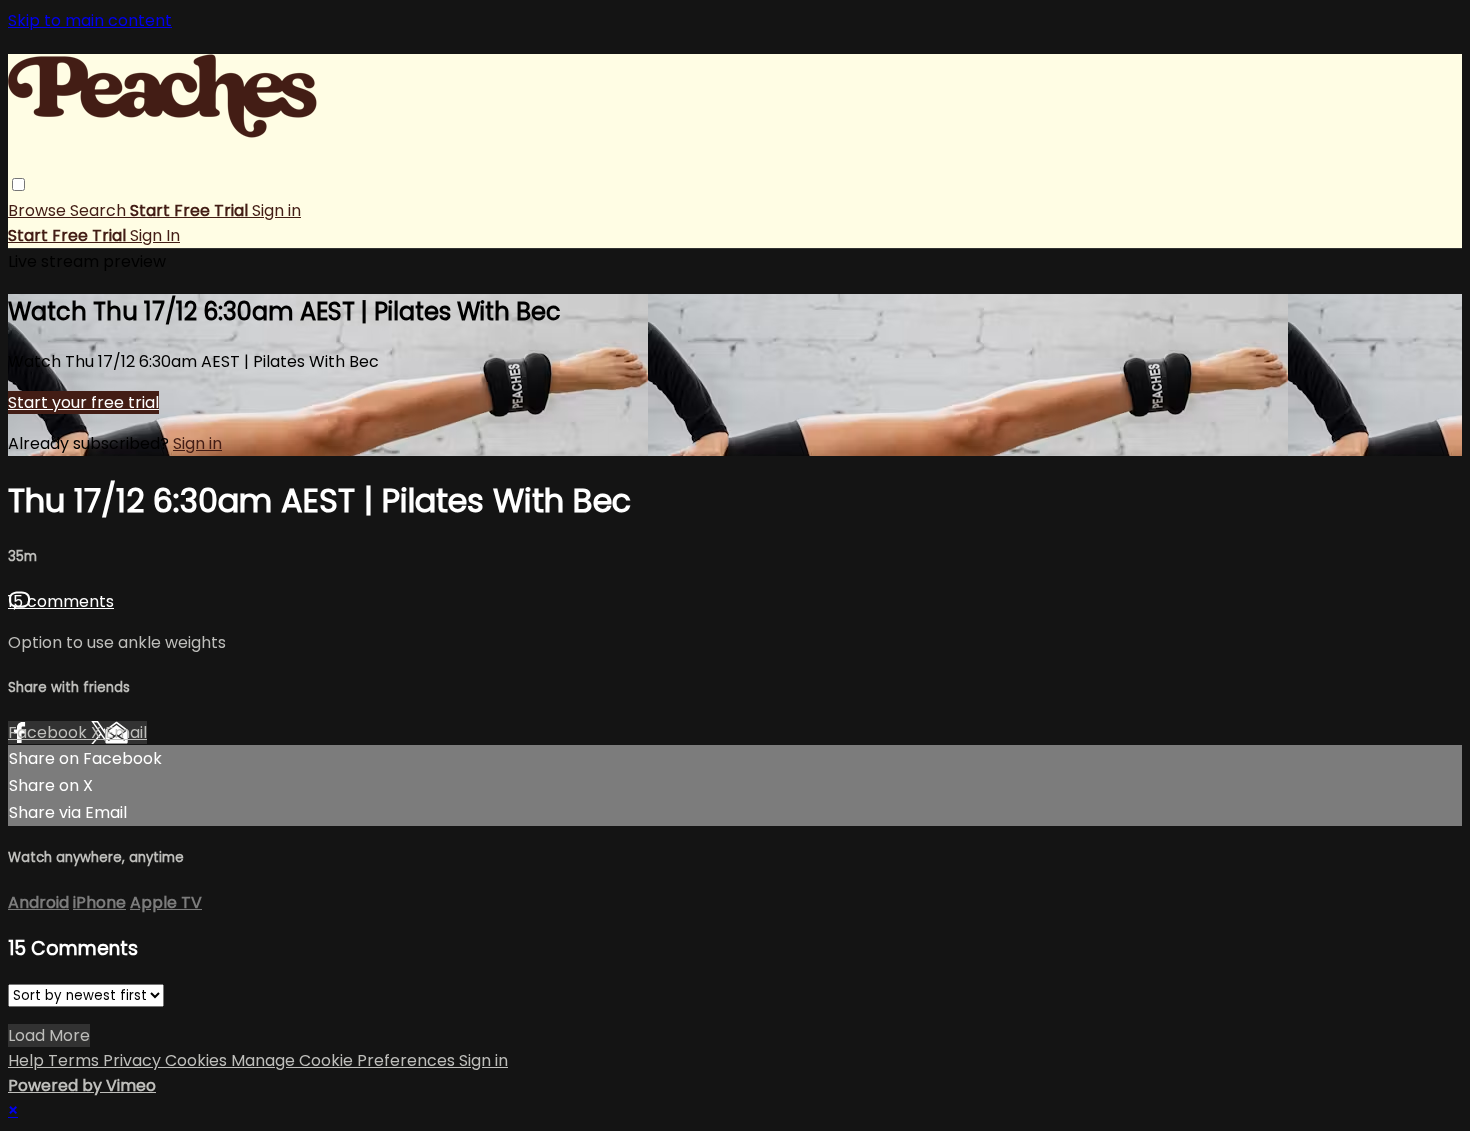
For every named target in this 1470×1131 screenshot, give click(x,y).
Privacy (134, 1060)
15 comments (61, 601)
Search (100, 210)
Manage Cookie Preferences (345, 1060)
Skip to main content (90, 20)
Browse (39, 210)
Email (126, 732)
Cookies (198, 1060)
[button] (18, 184)
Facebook (49, 732)
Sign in (276, 210)
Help (28, 1060)
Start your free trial (83, 402)
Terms (75, 1060)
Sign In (155, 235)
